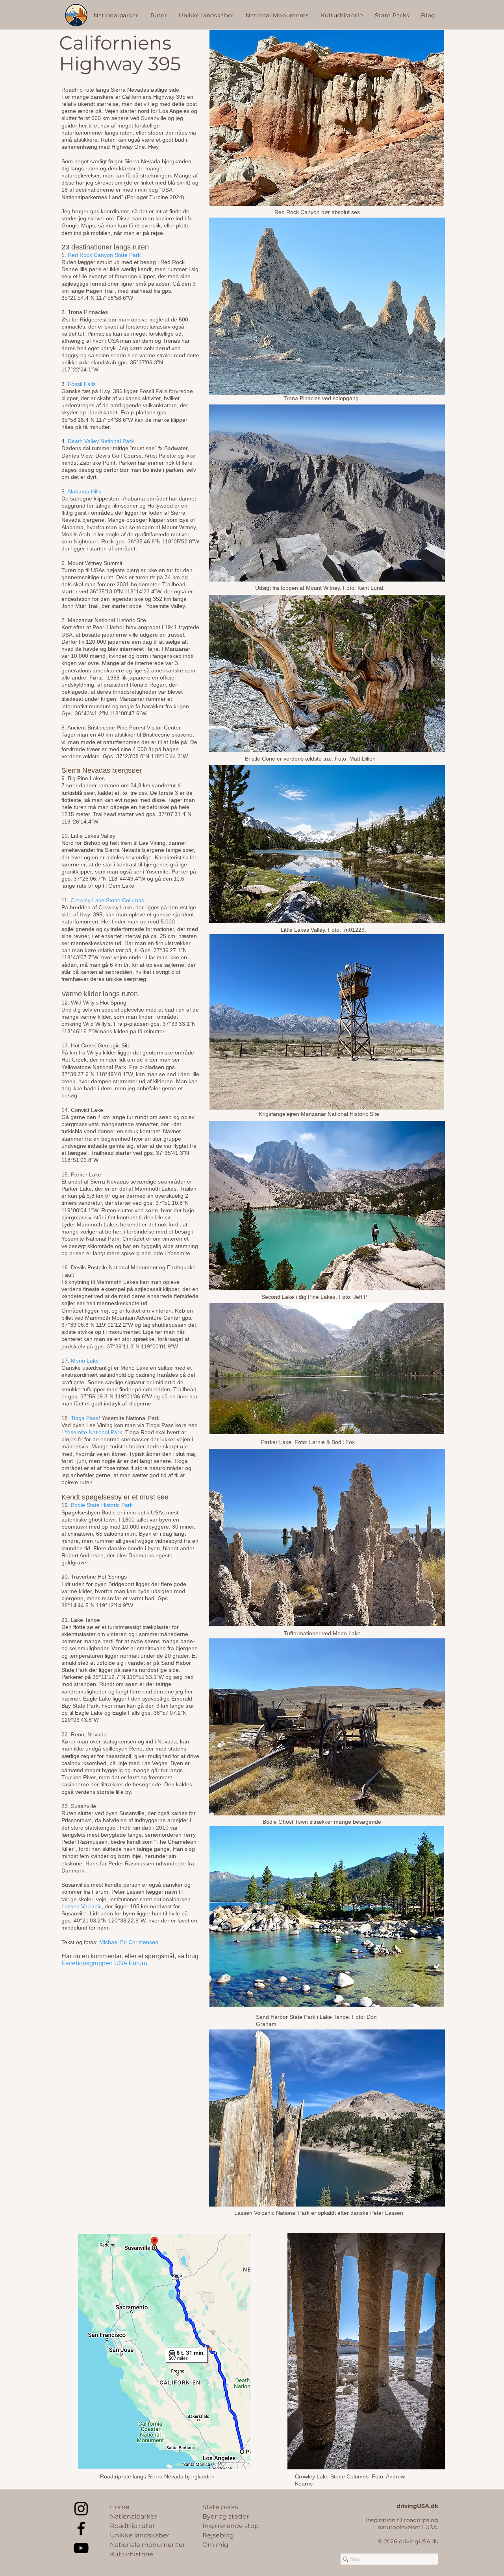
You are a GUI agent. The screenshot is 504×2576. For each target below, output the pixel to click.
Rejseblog (218, 2535)
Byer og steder (226, 2516)
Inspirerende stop (231, 2526)
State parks (220, 2507)
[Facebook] (81, 2528)
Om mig (215, 2545)
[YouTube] (81, 2548)
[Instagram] (81, 2509)
